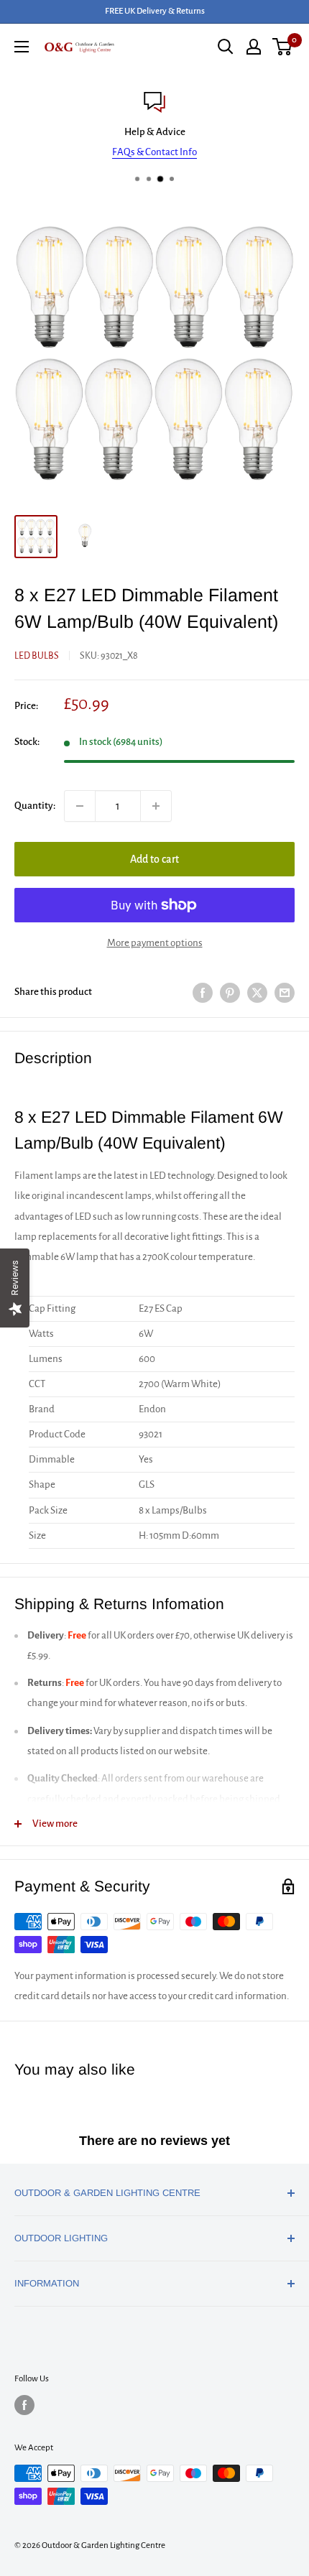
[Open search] (226, 47)
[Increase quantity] (156, 806)
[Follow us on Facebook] (24, 2405)
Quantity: (35, 806)
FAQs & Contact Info (154, 152)
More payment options (155, 943)
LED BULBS (37, 656)
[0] (283, 47)
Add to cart (154, 859)
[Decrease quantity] (80, 806)
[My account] (254, 47)
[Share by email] (285, 992)
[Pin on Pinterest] (230, 992)
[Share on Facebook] (203, 992)
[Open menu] (22, 47)
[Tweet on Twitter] (257, 992)
